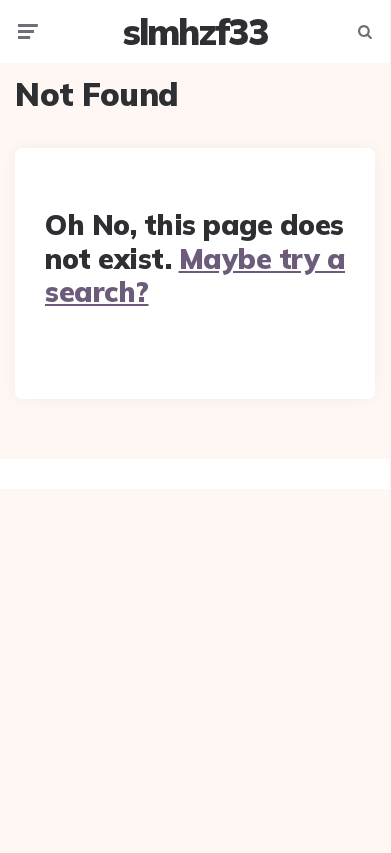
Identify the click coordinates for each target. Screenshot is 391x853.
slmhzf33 (195, 31)
